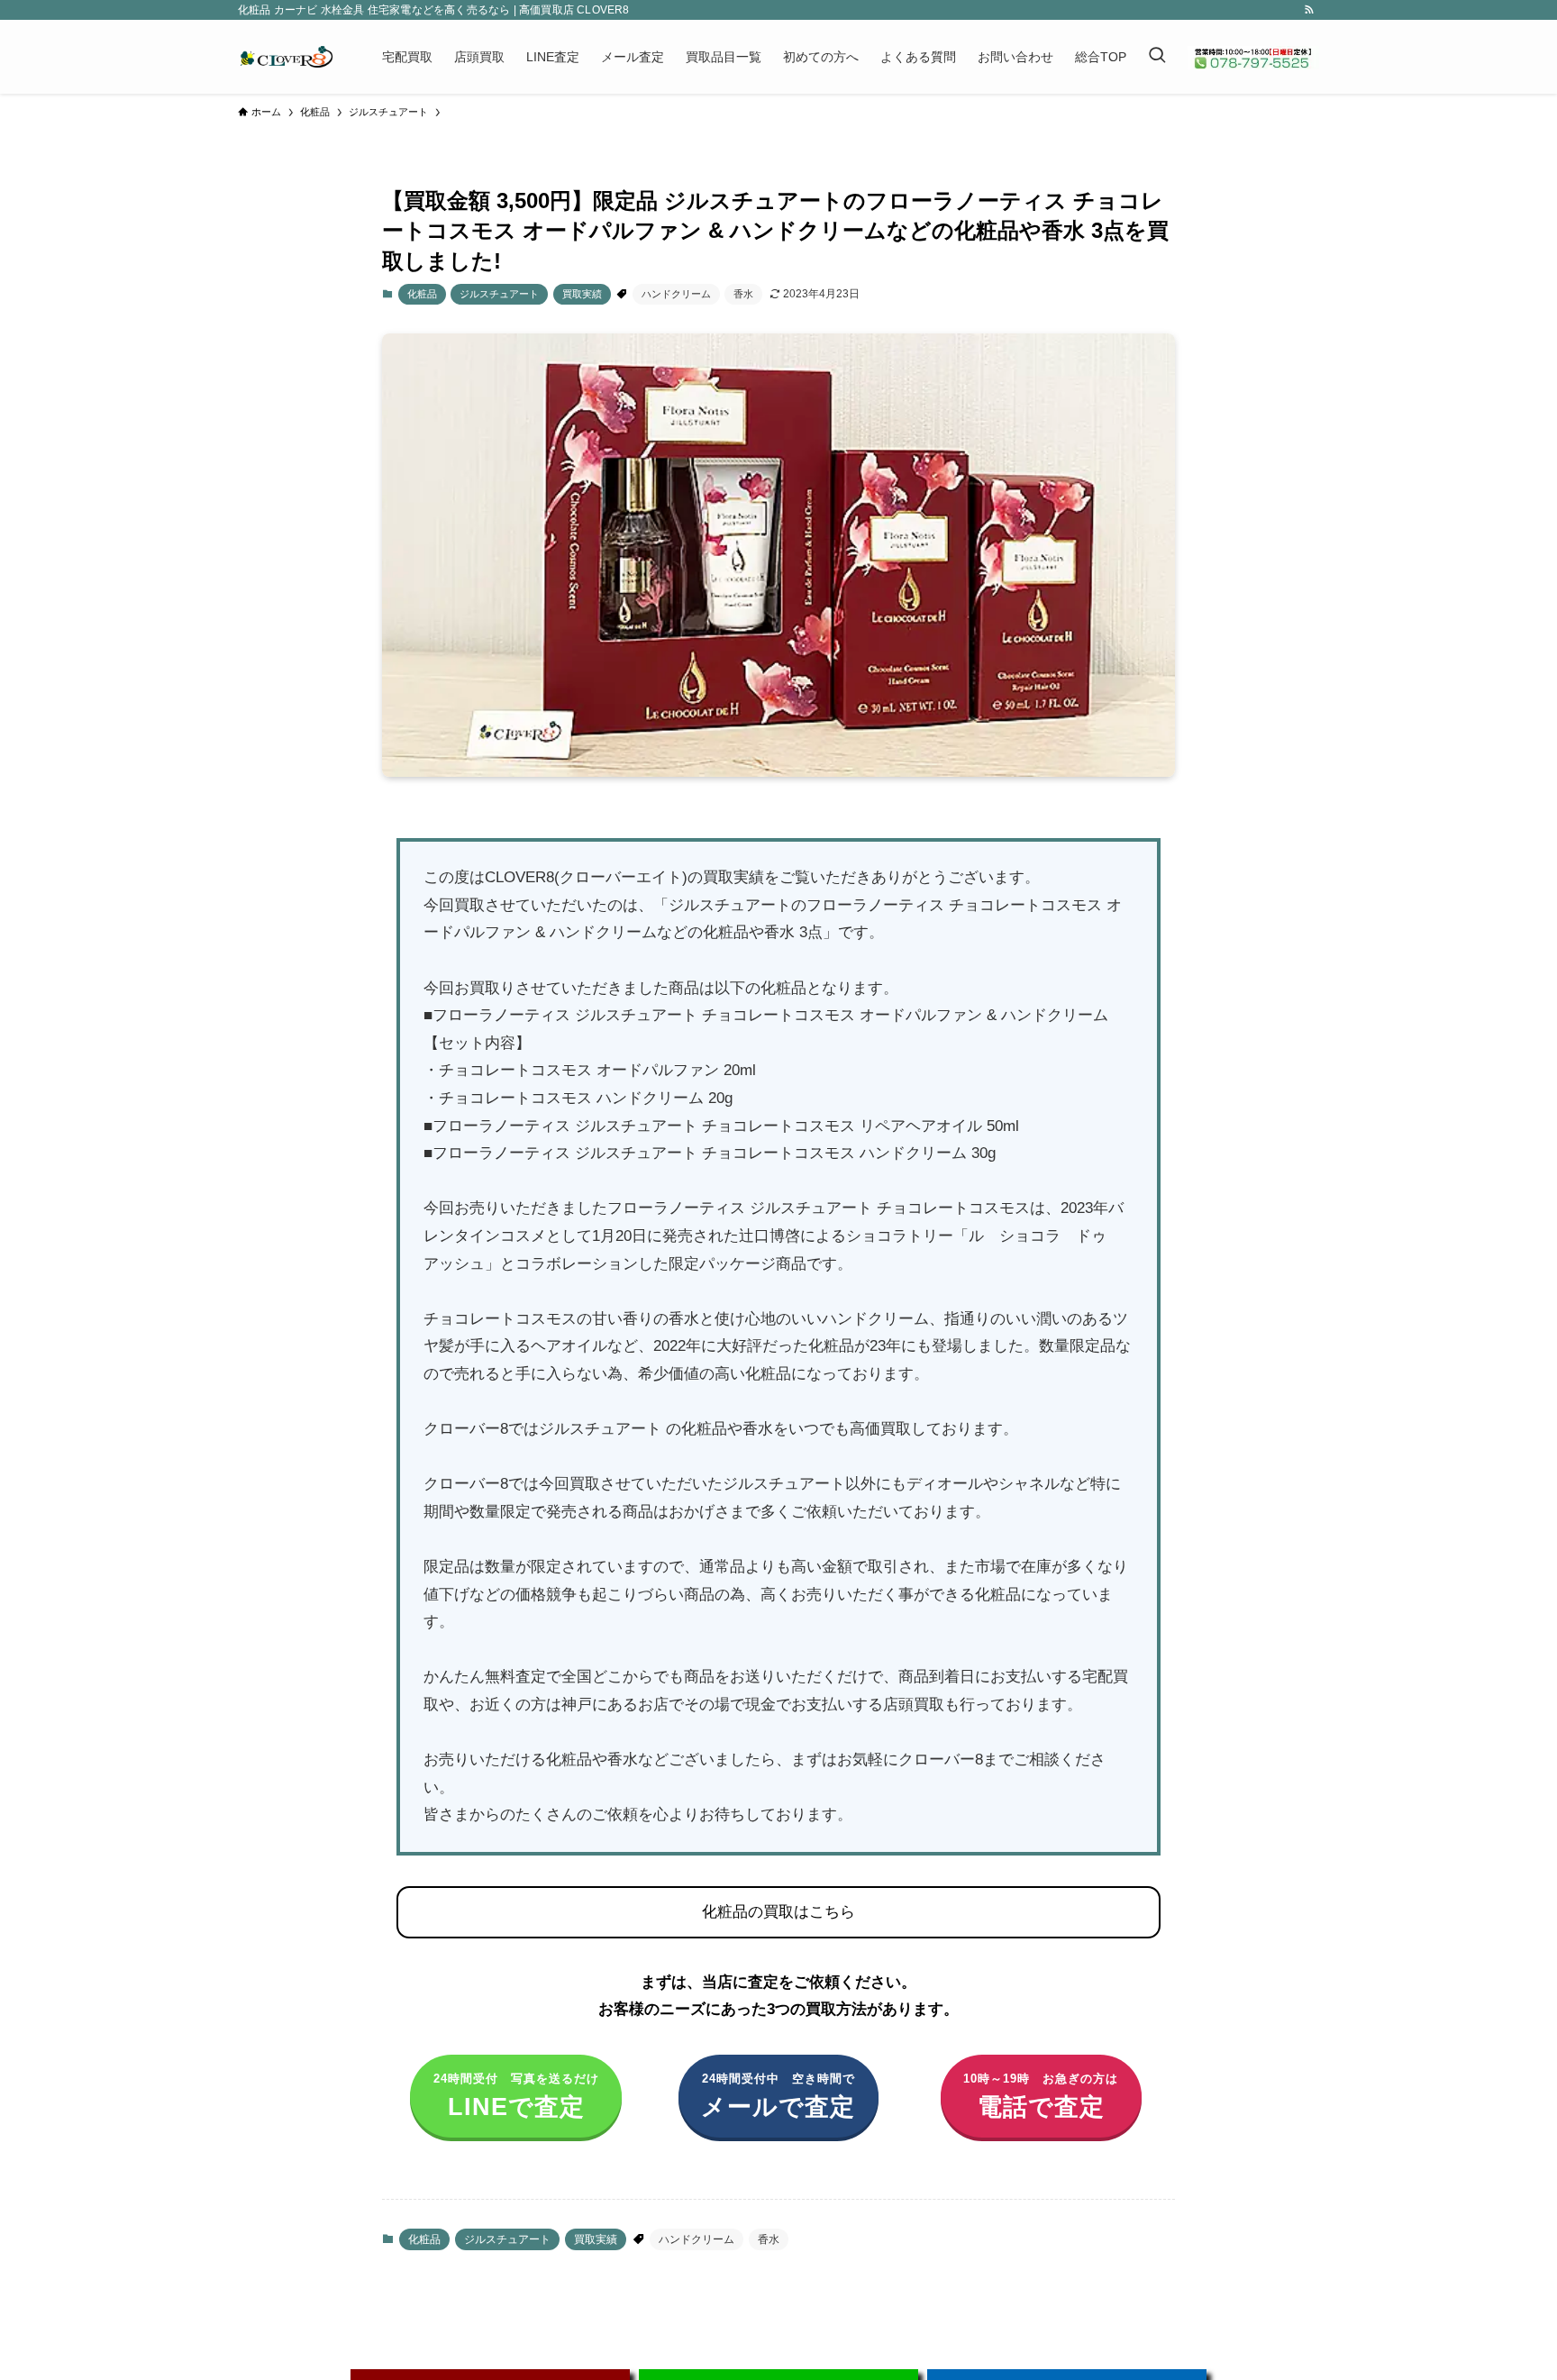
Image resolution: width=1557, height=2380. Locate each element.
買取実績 (582, 294)
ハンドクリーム (676, 294)
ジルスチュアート (499, 294)
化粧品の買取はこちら (778, 1912)
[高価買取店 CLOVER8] (287, 57)
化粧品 (422, 294)
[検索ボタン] (1157, 57)
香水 (743, 294)
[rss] (1309, 10)
